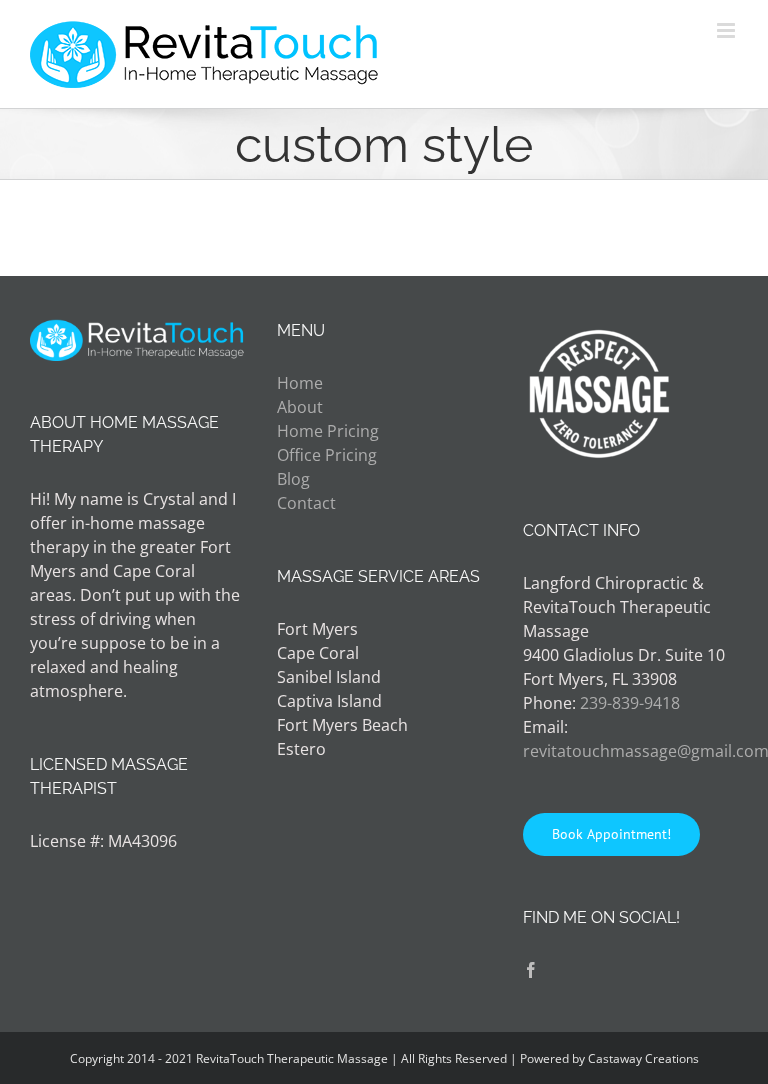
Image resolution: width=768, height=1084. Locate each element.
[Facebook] (531, 970)
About (300, 407)
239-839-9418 (630, 703)
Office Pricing (327, 455)
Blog (293, 479)
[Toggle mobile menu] (727, 30)
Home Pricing (328, 431)
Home (300, 383)
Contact (306, 503)
